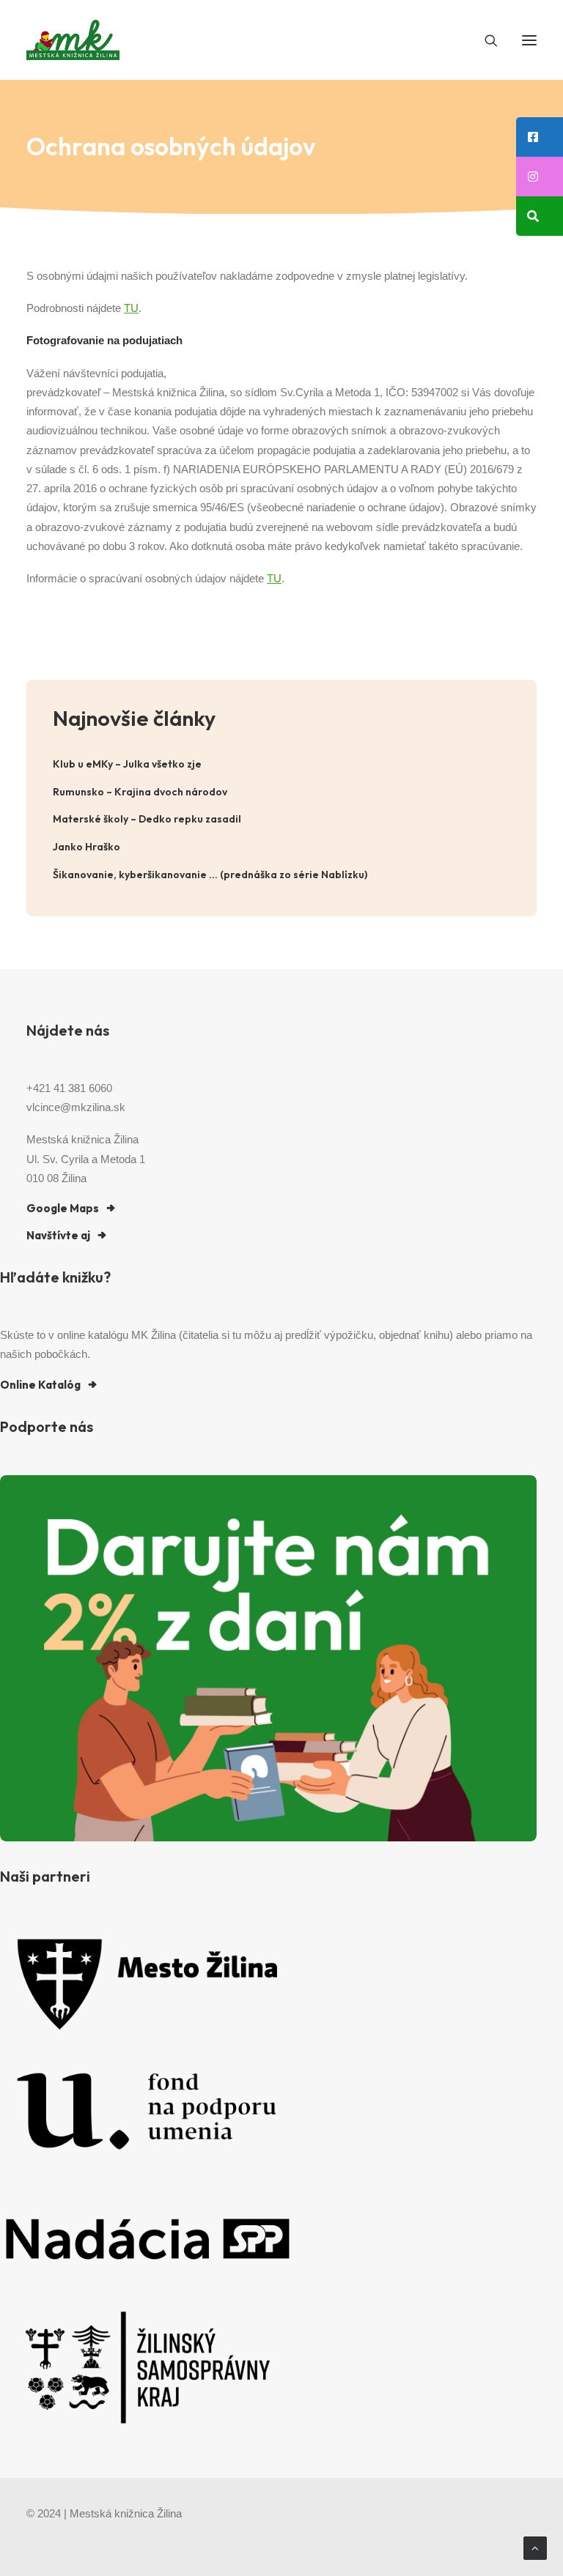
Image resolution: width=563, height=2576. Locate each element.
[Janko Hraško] (281, 847)
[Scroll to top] (535, 2547)
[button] (529, 40)
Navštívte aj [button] (58, 1235)
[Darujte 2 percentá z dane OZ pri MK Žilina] (268, 1658)
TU (131, 308)
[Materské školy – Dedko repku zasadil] (281, 819)
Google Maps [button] (63, 1208)
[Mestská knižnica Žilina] (73, 40)
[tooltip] (540, 137)
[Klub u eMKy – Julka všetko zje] (281, 764)
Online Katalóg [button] (40, 1385)
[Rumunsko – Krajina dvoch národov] (281, 792)
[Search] (485, 40)
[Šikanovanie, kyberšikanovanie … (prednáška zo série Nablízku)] (281, 875)
